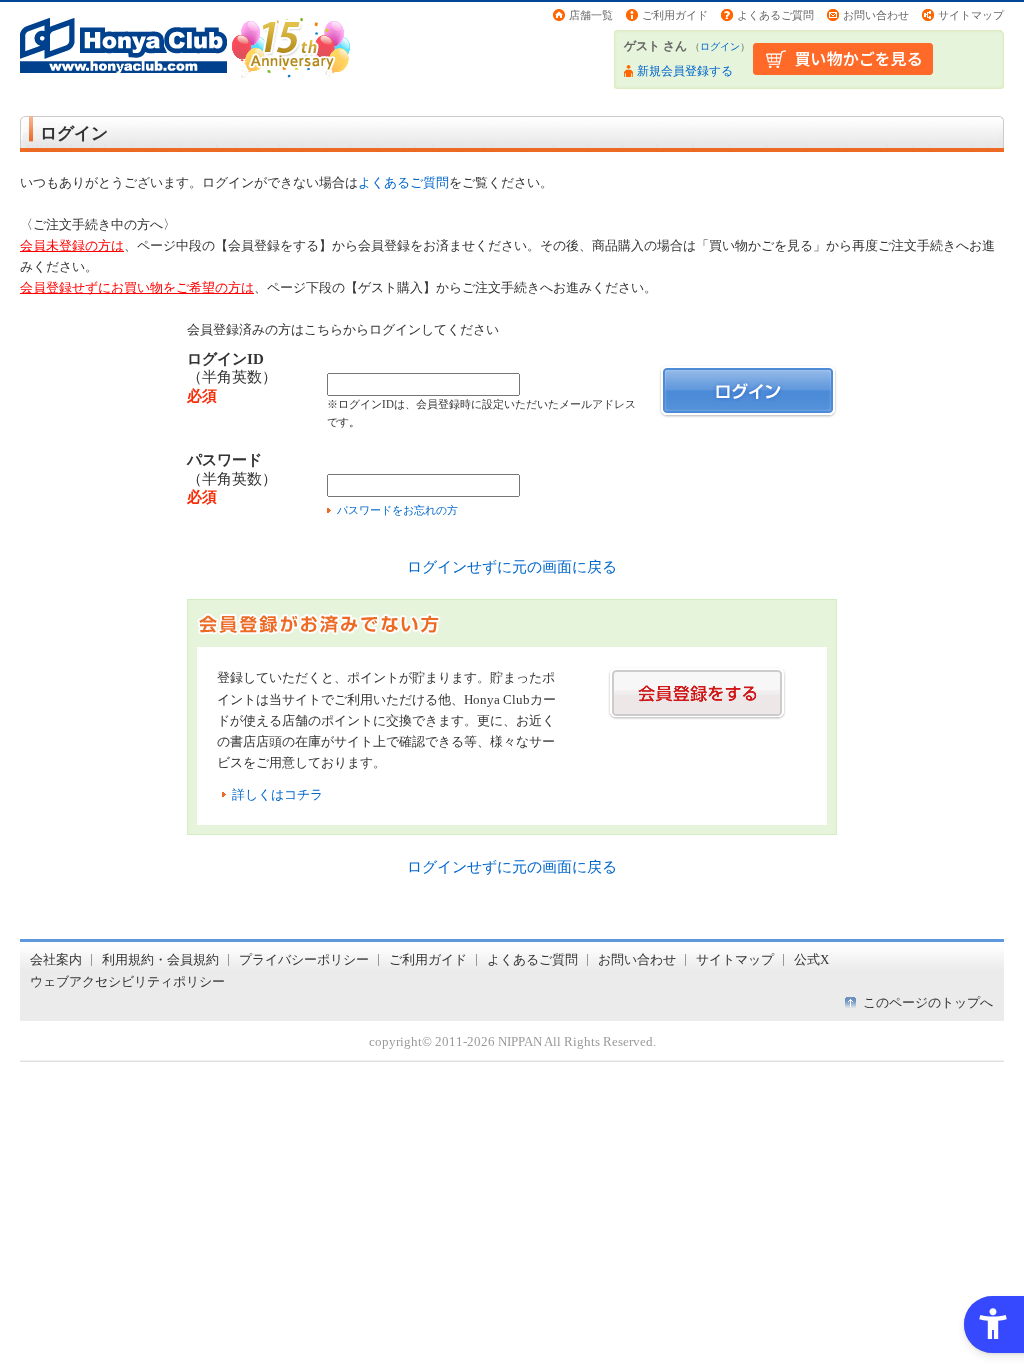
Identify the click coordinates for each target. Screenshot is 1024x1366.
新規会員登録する (685, 71)
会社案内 (56, 959)
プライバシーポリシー (304, 959)
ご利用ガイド (675, 15)
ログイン (720, 46)
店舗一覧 (591, 15)
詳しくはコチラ (277, 794)
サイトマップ (971, 15)
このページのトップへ (928, 1002)
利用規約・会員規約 (160, 959)
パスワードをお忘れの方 (397, 510)
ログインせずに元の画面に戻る (512, 566)
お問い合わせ (876, 15)
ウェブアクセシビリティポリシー (127, 981)
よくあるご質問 (775, 15)
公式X (811, 959)
